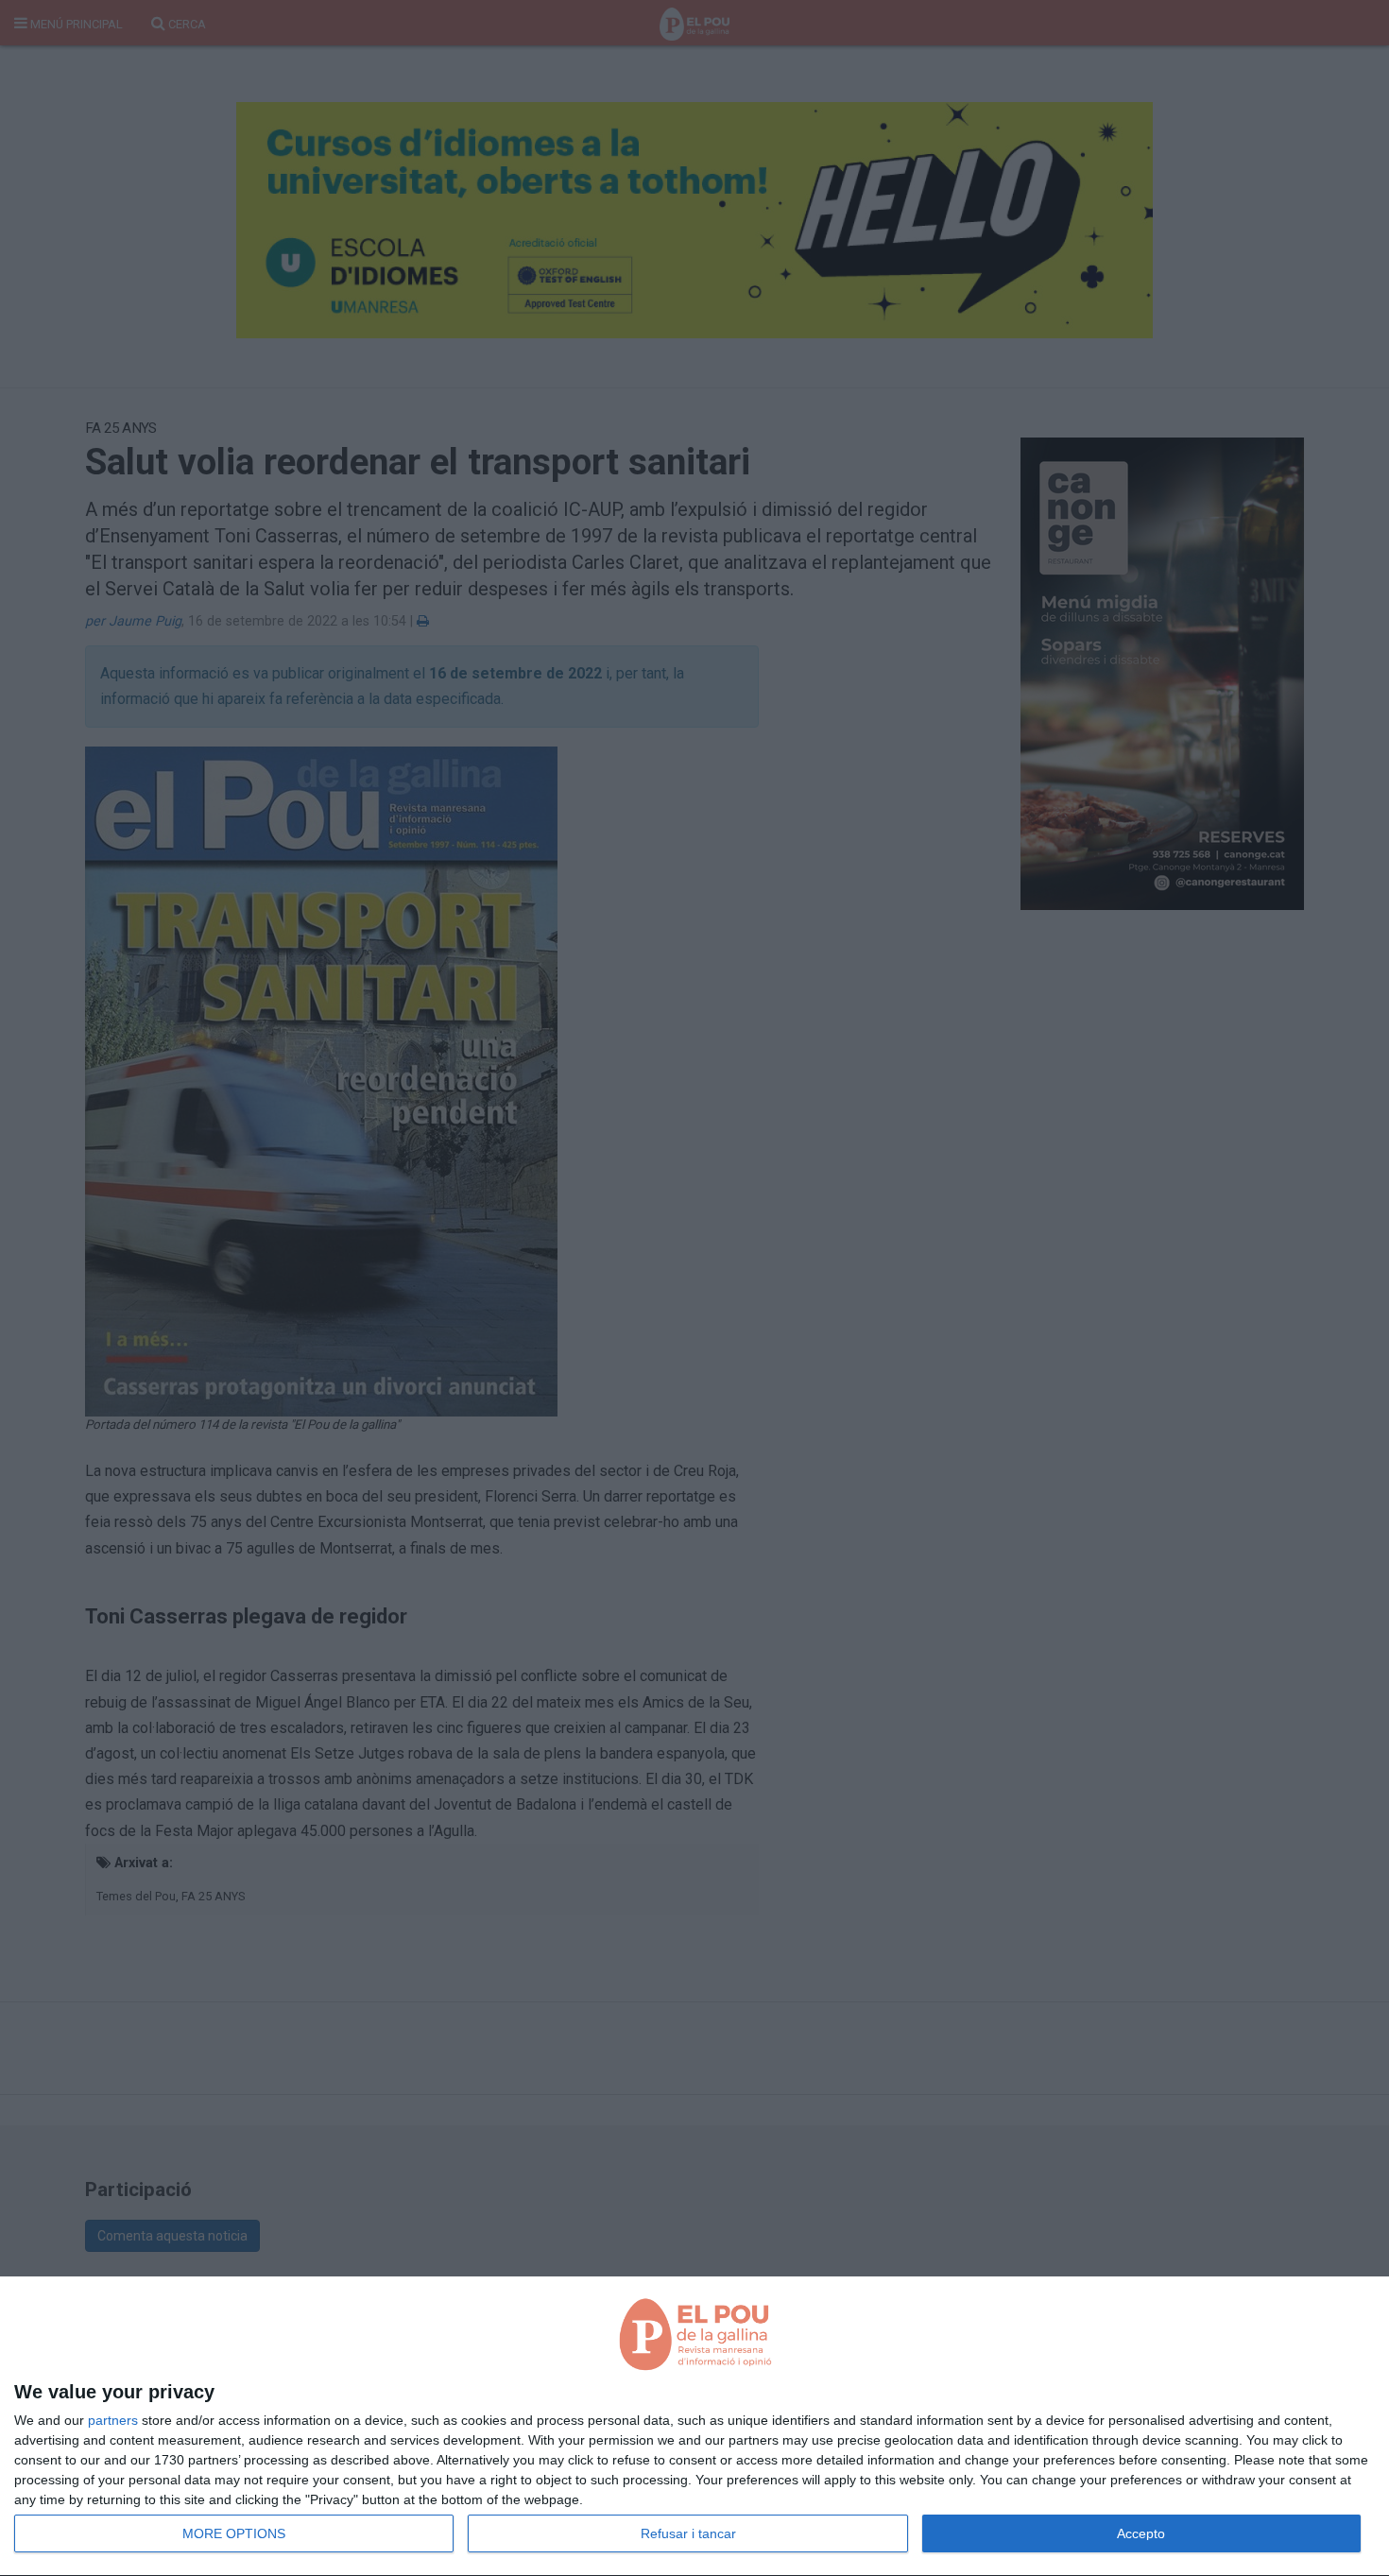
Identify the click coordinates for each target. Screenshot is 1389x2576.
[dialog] (694, 2427)
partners (113, 2420)
